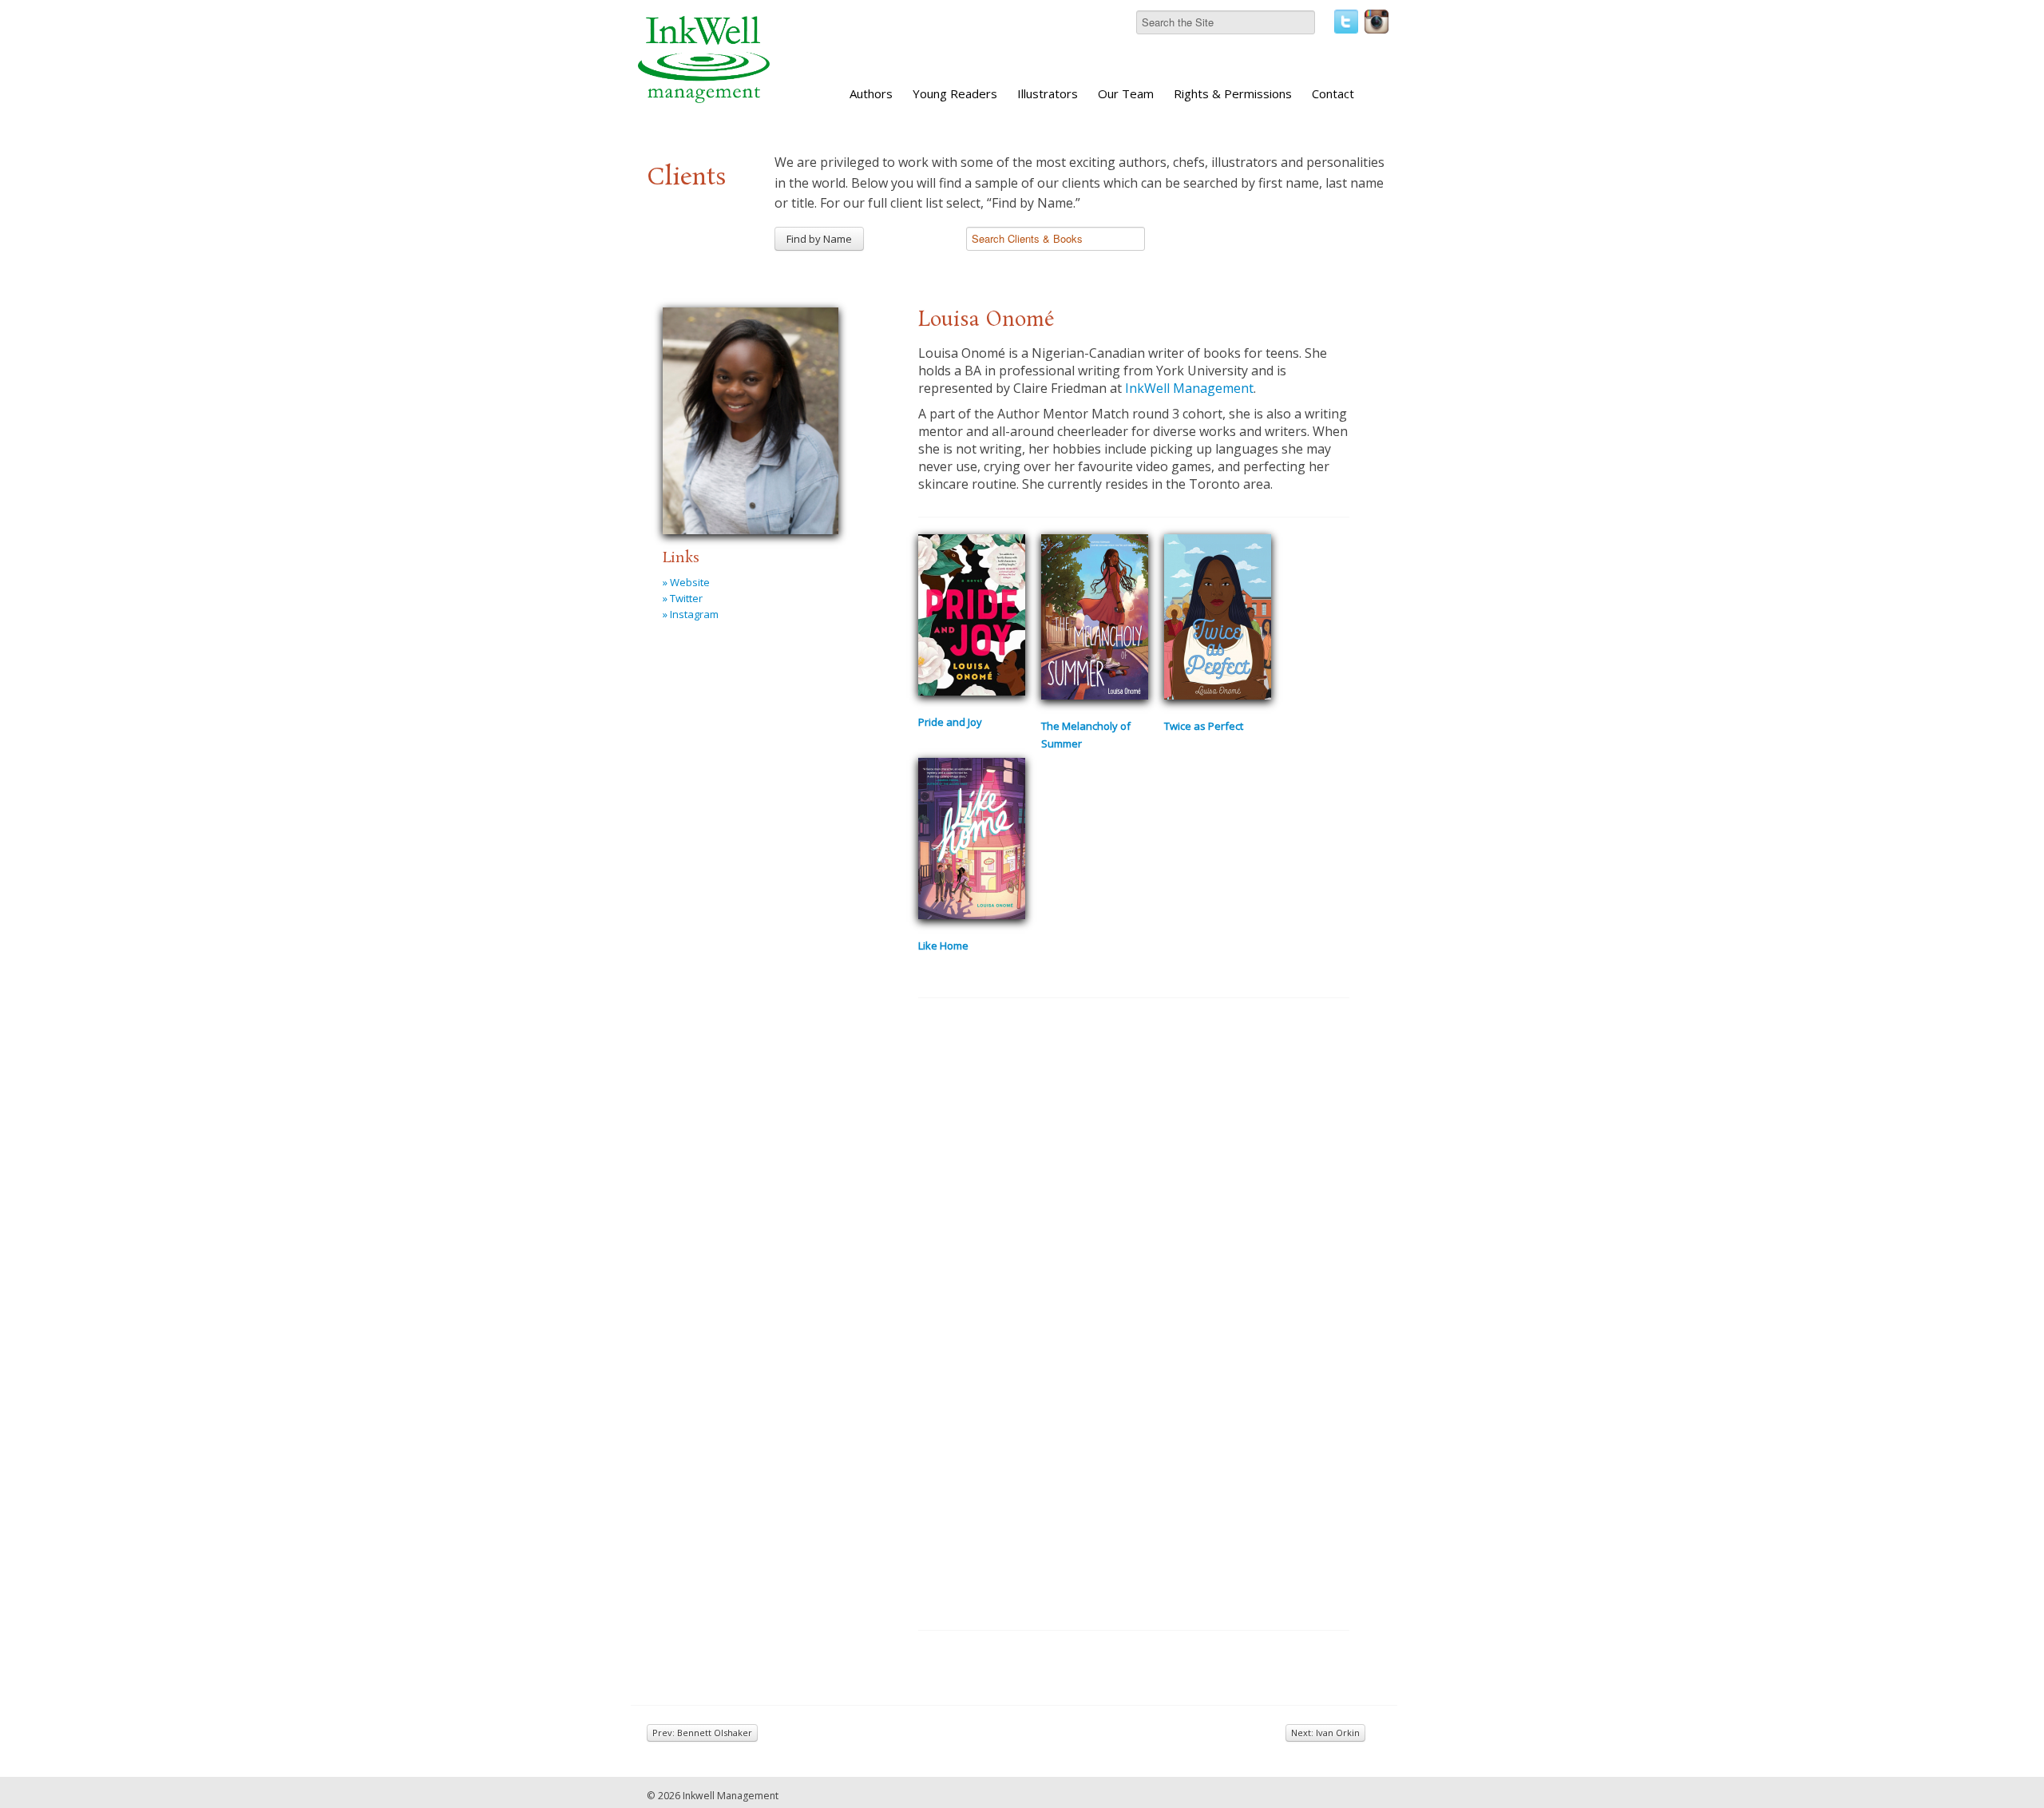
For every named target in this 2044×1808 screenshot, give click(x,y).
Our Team (1126, 93)
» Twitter (683, 598)
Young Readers (955, 93)
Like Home (943, 946)
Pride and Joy (950, 722)
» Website (686, 582)
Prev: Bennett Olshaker (702, 1733)
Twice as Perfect (1204, 726)
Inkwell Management (731, 1796)
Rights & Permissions (1233, 93)
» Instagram (691, 614)
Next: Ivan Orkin (1325, 1733)
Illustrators (1048, 93)
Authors (871, 93)
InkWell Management (1189, 388)
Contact (1333, 93)
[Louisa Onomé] (751, 418)
